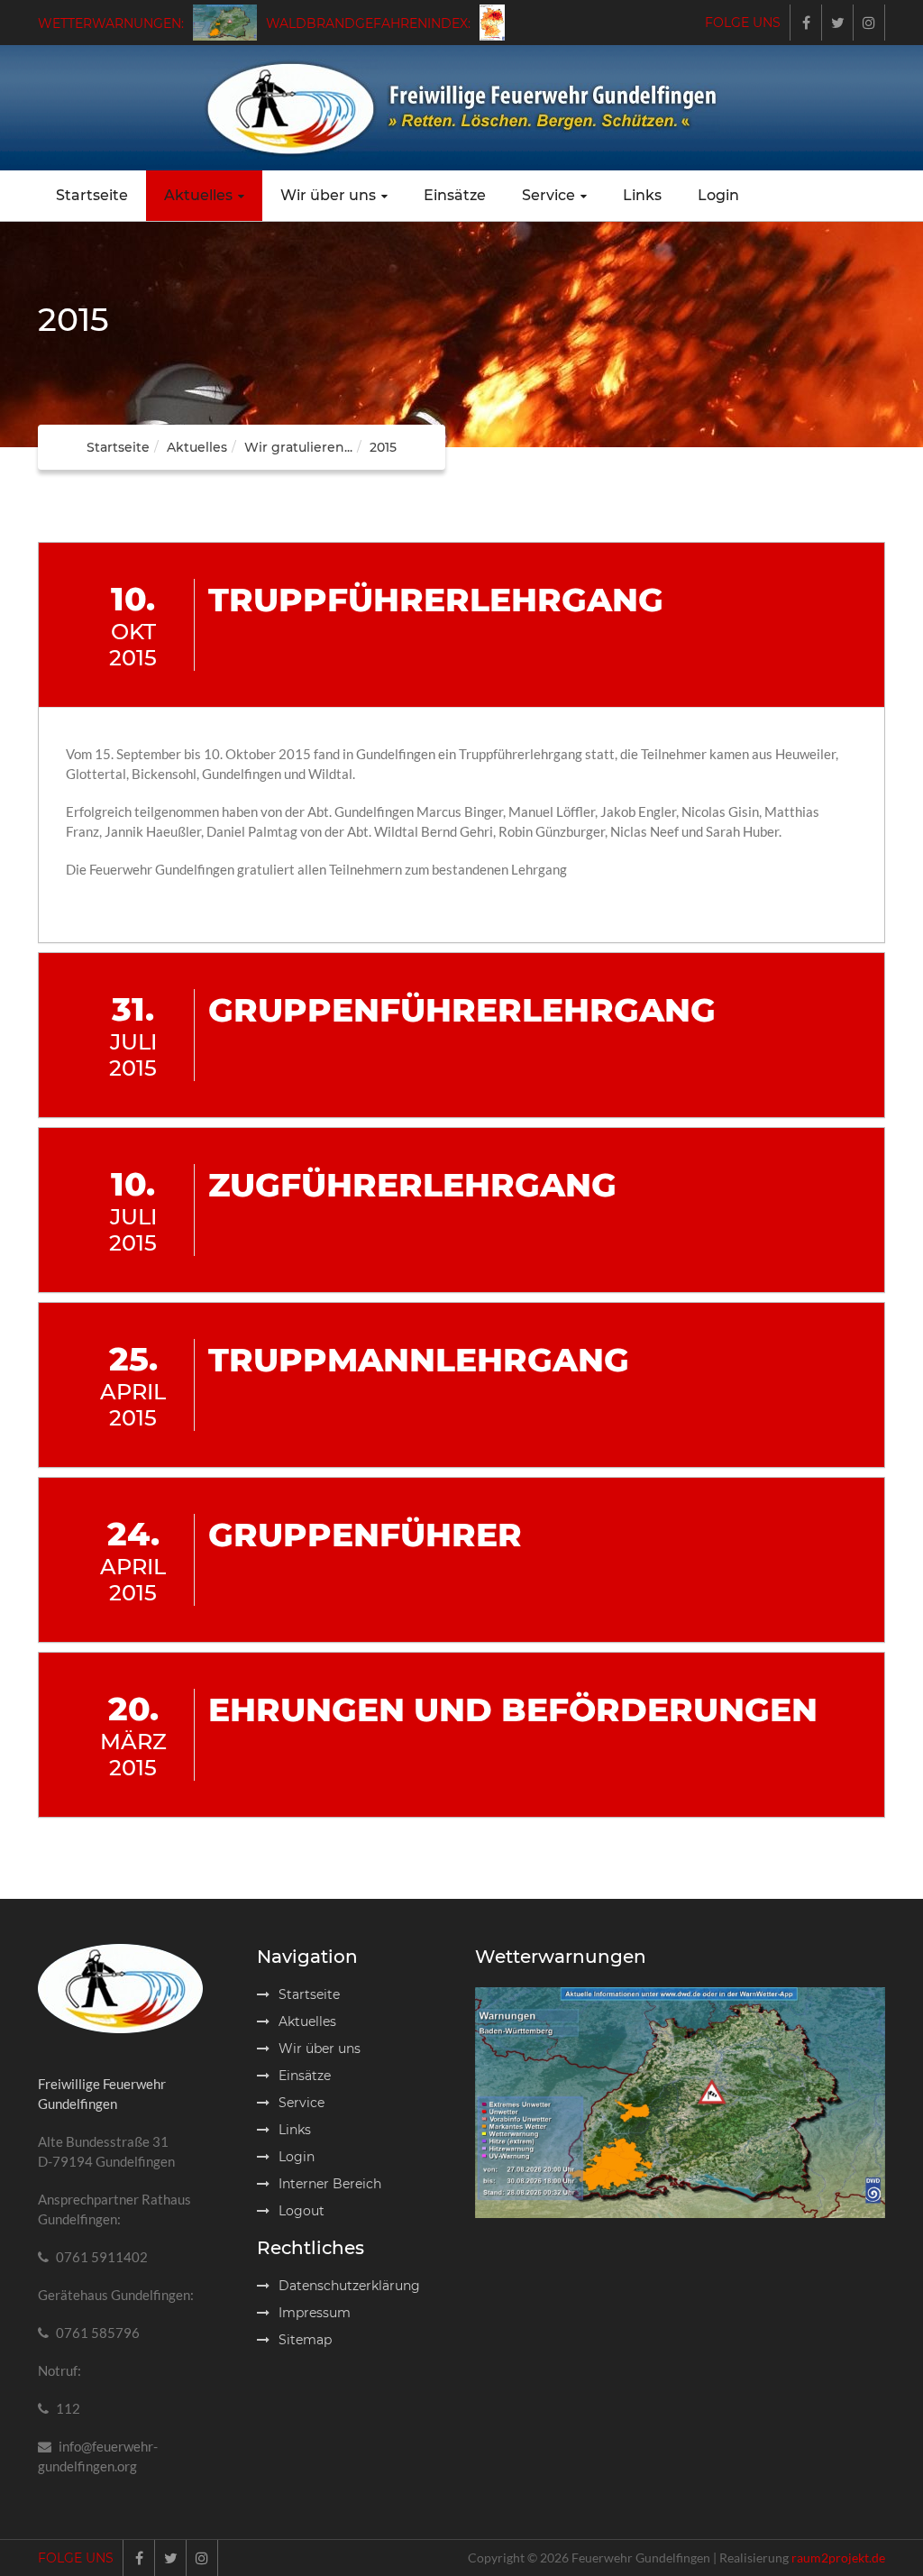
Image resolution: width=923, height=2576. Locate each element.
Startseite (92, 195)
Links (642, 195)
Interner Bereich (330, 2184)
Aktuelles (198, 195)
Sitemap (305, 2340)
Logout (302, 2211)
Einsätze (455, 195)
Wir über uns (328, 195)
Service (548, 195)
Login (718, 195)
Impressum (315, 2313)
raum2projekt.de (838, 2558)
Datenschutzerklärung (349, 2286)
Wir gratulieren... (298, 447)
